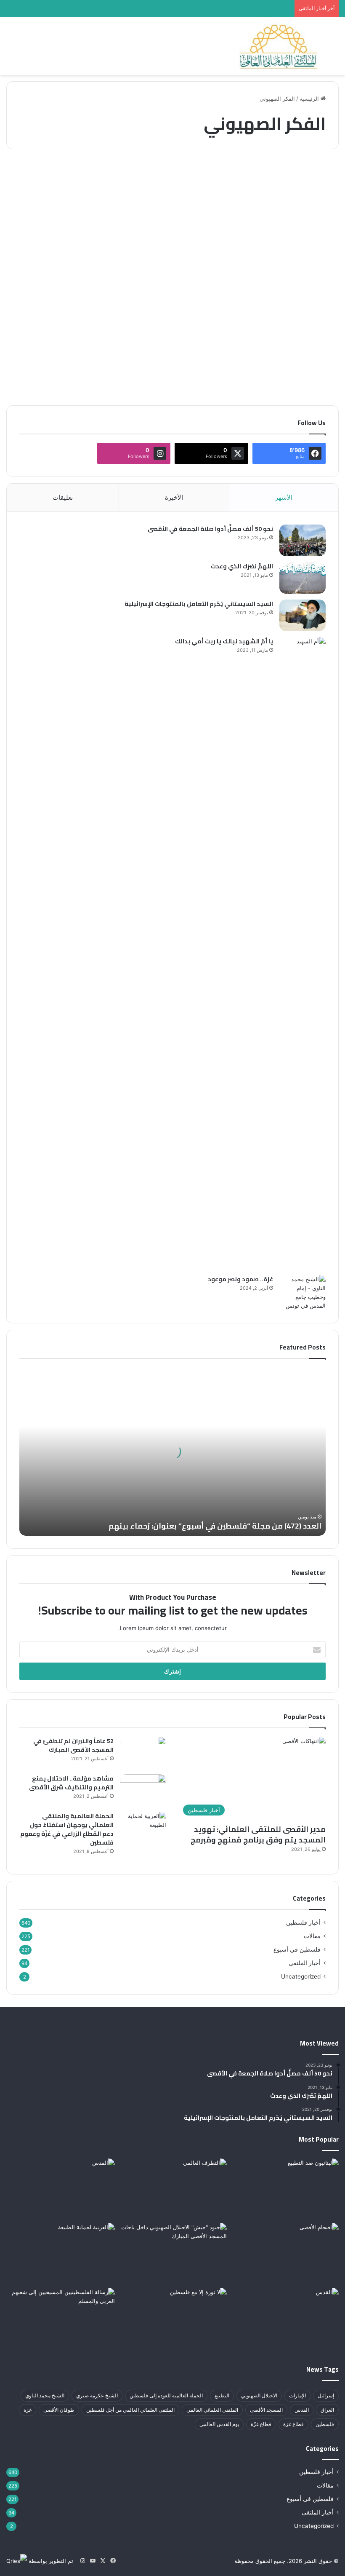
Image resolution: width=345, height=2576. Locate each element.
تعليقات (63, 497)
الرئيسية (310, 99)
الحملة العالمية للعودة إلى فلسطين (166, 2395)
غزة (28, 2410)
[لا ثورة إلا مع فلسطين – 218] (172, 2319)
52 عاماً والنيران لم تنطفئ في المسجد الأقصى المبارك (73, 1745)
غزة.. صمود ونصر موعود (240, 1279)
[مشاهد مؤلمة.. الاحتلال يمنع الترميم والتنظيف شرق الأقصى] (143, 1790)
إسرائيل (326, 2395)
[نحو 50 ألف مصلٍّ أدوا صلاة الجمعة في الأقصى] (303, 540)
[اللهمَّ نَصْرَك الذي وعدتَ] (303, 578)
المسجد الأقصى (266, 2410)
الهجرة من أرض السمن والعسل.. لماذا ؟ (288, 205)
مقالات (317, 176)
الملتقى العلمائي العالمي (212, 2410)
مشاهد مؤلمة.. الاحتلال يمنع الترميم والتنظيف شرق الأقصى (71, 1783)
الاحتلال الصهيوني (259, 2395)
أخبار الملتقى (305, 1963)
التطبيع (222, 2395)
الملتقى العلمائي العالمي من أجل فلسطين (130, 2410)
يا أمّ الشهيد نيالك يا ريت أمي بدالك (224, 641)
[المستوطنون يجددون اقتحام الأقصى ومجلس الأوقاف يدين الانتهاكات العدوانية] (284, 2254)
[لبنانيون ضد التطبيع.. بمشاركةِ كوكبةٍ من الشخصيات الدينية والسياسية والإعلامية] (284, 2189)
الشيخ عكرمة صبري (97, 2395)
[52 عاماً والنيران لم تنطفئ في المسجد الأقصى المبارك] (143, 1753)
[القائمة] (11, 50)
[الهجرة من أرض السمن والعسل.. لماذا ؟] (285, 278)
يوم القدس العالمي (219, 2424)
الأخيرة (174, 497)
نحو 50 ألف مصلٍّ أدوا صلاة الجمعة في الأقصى (210, 529)
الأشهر (284, 497)
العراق (327, 2410)
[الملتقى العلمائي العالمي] (279, 46)
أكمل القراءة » (306, 369)
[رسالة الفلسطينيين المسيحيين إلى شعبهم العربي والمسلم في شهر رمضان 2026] (61, 2319)
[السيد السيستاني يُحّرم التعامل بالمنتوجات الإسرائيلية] (303, 615)
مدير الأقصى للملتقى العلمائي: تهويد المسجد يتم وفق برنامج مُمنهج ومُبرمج (258, 1834)
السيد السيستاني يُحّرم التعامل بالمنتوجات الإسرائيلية (199, 604)
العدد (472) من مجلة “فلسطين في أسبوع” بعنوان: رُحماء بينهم (215, 1526)
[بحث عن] (334, 50)
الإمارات (297, 2395)
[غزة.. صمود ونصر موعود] (303, 1293)
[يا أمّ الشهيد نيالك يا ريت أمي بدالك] (303, 953)
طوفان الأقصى (59, 2410)
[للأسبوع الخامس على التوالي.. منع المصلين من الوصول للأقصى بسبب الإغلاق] (61, 2189)
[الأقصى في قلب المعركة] (172, 2254)
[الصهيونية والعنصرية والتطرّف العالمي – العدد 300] (172, 2189)
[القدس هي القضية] (284, 2319)
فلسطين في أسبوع (297, 1949)
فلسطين (325, 2424)
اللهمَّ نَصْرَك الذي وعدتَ (242, 566)
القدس (302, 2410)
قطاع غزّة (261, 2424)
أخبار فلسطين (303, 1923)
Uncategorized (301, 1976)
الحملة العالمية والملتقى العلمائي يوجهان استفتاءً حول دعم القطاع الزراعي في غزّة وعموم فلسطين (67, 1829)
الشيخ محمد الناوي (45, 2395)
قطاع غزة (293, 2424)
